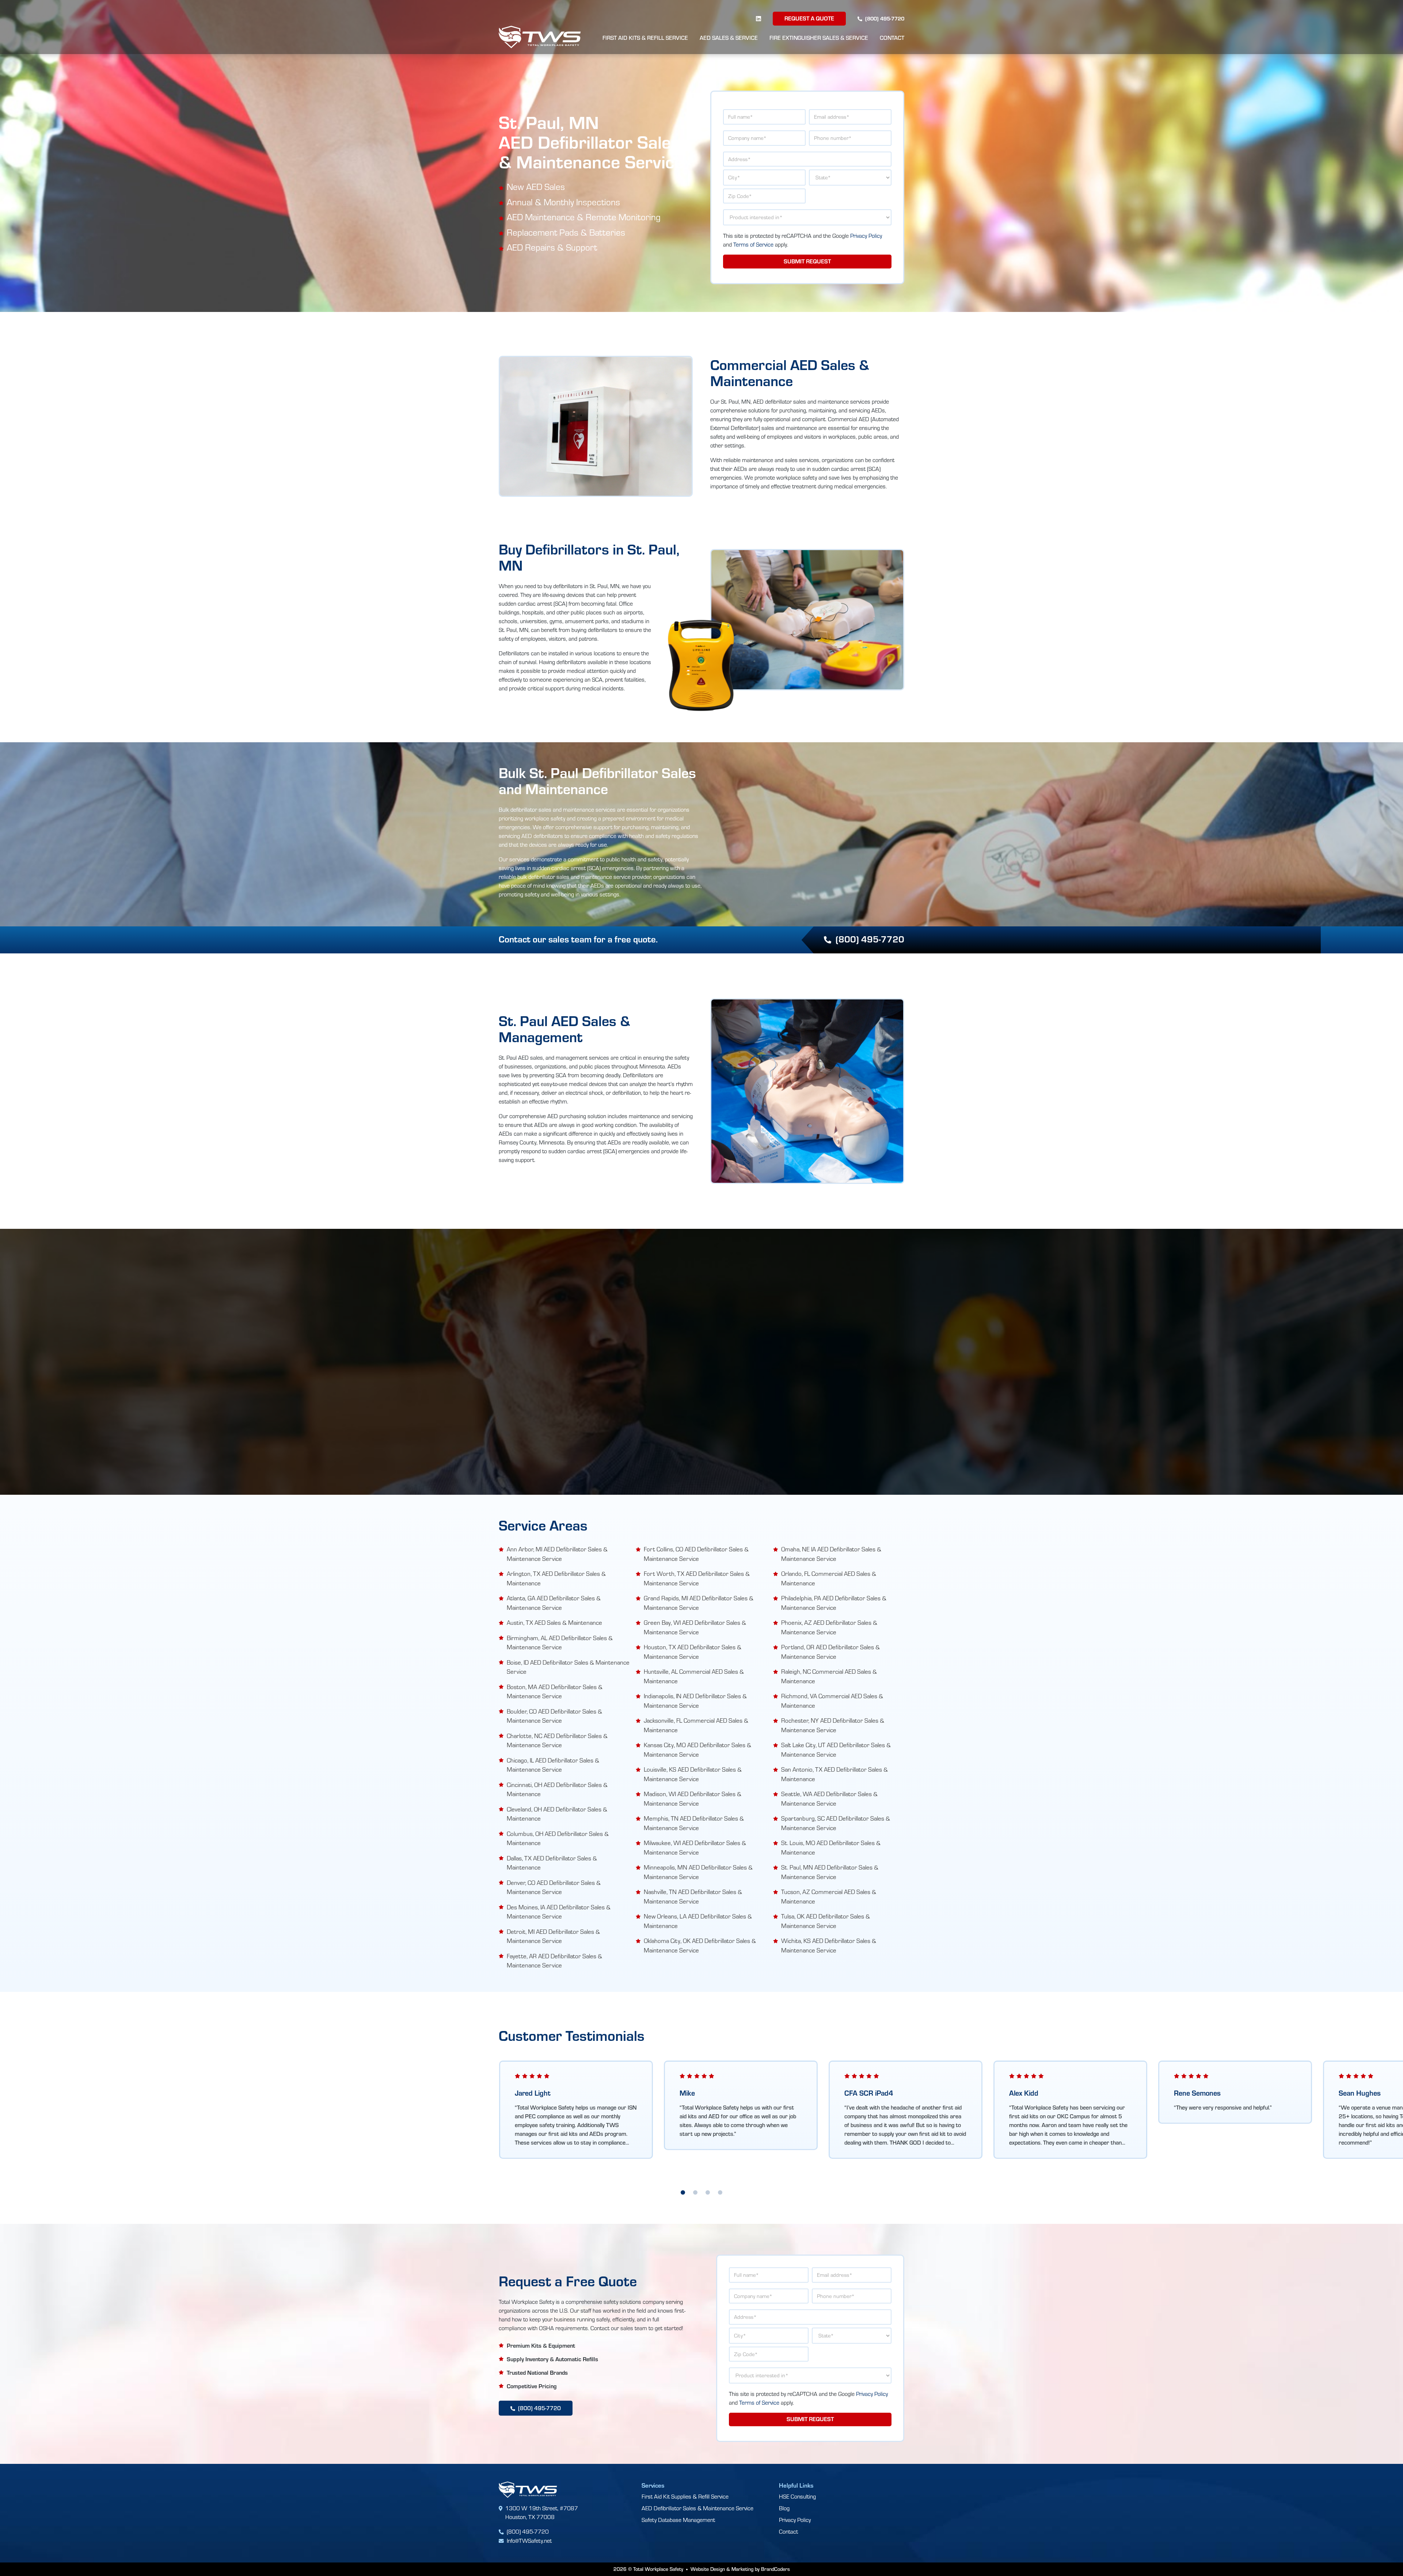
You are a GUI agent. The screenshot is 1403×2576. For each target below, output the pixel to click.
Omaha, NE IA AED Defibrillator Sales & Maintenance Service (831, 1554)
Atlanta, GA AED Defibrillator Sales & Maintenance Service (554, 1603)
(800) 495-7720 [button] (870, 939)
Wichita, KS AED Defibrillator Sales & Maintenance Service (829, 1945)
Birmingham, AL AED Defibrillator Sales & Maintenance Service (560, 1642)
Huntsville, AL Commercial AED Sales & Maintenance (694, 1676)
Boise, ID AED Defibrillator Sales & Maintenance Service (568, 1667)
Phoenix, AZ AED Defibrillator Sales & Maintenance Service (829, 1627)
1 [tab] (683, 2193)
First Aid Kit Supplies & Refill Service (685, 2496)
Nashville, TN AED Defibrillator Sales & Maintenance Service (693, 1896)
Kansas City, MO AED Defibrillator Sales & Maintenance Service (697, 1749)
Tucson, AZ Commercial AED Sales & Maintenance (829, 1896)
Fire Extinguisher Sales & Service (819, 38)
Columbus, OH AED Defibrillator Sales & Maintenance (558, 1838)
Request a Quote (809, 18)
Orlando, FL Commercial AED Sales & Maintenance (829, 1578)
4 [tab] (720, 2193)
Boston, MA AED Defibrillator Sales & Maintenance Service (555, 1691)
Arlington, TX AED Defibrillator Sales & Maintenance (556, 1578)
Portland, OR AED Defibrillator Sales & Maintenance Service (830, 1651)
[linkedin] (758, 18)
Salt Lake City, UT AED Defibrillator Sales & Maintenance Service (836, 1749)
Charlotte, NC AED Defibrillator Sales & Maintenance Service (557, 1740)
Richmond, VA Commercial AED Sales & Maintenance (832, 1700)
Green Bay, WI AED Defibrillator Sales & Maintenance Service (695, 1627)
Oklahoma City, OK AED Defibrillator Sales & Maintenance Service (700, 1945)
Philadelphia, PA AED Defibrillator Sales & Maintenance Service (834, 1603)
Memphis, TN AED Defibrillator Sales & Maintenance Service (694, 1823)
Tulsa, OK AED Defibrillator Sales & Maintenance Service (826, 1921)
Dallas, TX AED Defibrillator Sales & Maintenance (552, 1863)
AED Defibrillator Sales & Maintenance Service (697, 2508)
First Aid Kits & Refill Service (645, 38)
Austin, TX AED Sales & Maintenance (554, 1622)
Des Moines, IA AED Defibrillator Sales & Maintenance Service (559, 1912)
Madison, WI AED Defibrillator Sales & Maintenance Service (693, 1798)
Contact (892, 38)
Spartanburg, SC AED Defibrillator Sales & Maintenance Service (836, 1823)
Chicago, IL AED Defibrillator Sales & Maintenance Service (553, 1765)
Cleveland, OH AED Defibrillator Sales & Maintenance (557, 1814)
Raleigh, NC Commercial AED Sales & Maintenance (829, 1676)
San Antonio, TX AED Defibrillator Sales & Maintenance (834, 1774)
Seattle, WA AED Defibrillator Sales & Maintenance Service (829, 1798)
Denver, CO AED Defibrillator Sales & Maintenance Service (554, 1887)
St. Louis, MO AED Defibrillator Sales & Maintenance (831, 1847)
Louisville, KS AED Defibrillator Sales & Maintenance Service (693, 1774)
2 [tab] (695, 2193)
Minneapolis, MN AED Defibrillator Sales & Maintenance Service (698, 1872)
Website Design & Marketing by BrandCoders (740, 2569)
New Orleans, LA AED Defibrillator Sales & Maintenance (698, 1921)
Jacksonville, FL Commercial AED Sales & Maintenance (696, 1725)
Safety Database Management (678, 2520)
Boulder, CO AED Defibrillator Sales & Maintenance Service (554, 1716)
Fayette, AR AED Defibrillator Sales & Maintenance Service (554, 1960)
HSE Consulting (797, 2496)
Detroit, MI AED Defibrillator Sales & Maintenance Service (553, 1936)
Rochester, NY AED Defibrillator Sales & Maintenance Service (833, 1725)
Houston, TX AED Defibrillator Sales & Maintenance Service (693, 1651)
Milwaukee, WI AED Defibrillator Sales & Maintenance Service (695, 1847)
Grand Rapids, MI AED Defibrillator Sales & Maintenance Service (699, 1603)
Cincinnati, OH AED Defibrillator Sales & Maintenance (557, 1789)
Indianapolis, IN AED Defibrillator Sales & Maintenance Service (695, 1700)
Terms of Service (753, 244)
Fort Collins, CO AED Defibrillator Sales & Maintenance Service (696, 1554)
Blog (784, 2508)
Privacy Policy (866, 235)
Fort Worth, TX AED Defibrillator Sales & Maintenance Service (697, 1578)
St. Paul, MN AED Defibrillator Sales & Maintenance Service (830, 1872)
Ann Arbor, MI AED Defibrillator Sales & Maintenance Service (557, 1554)
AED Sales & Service (729, 38)
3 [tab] (708, 2193)
